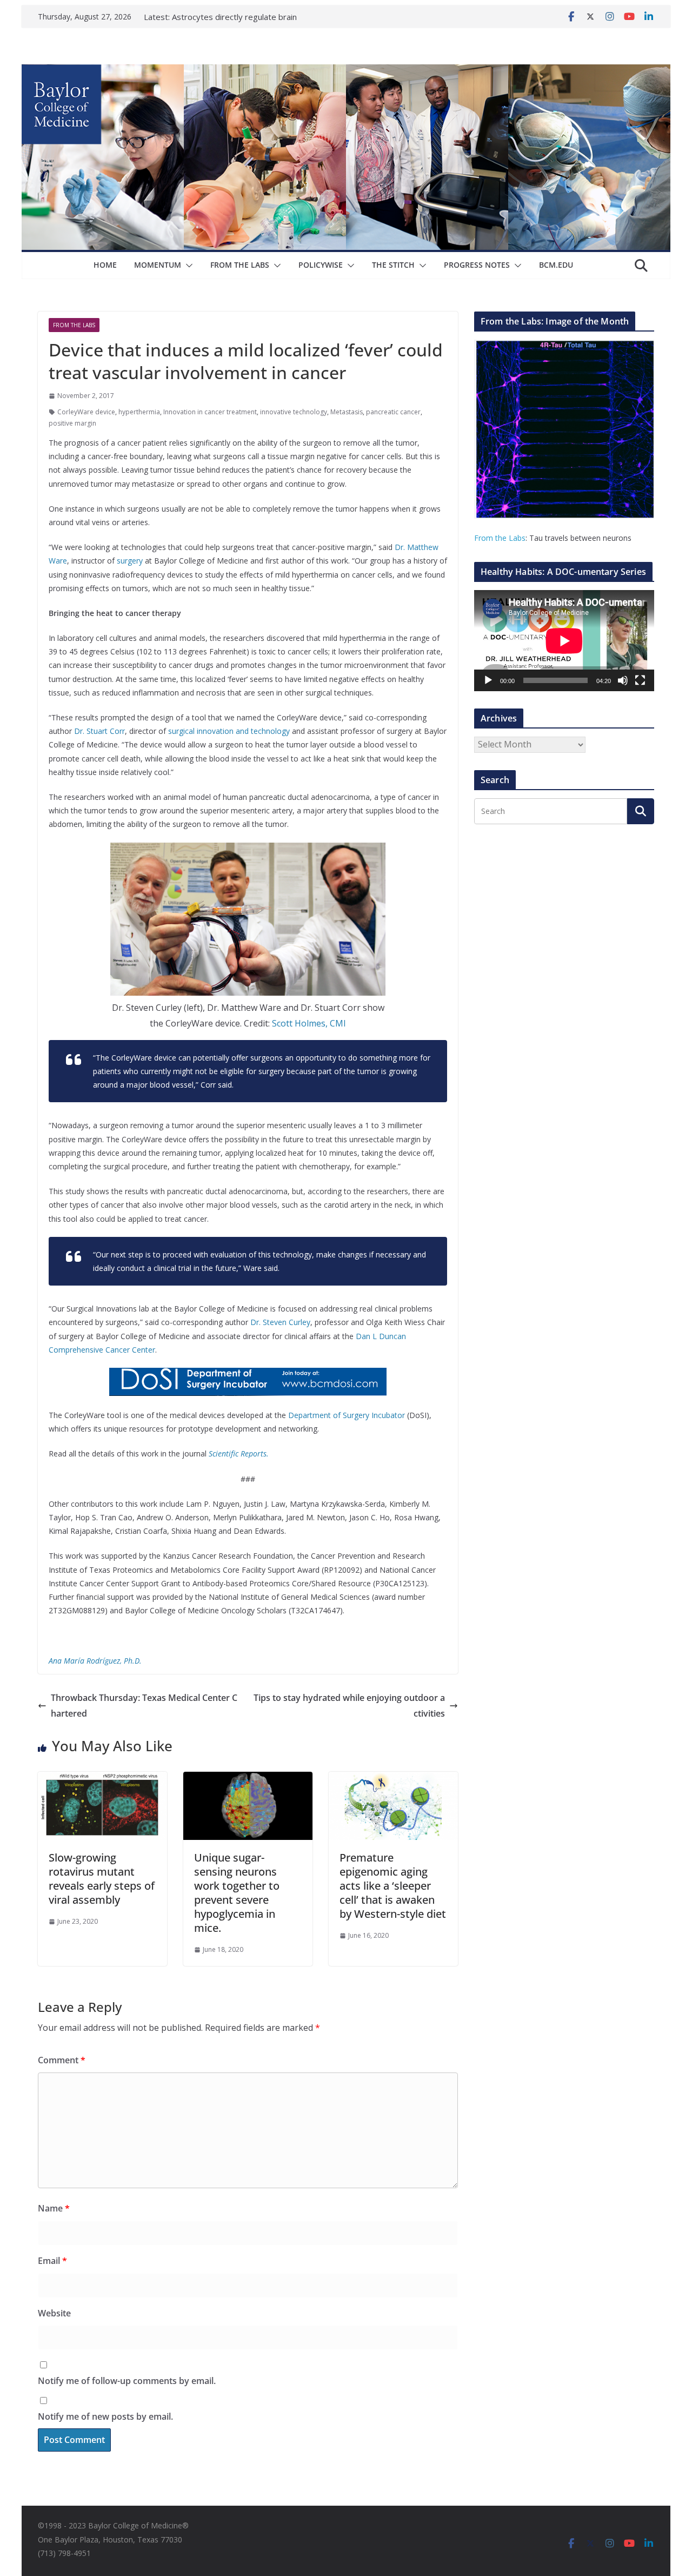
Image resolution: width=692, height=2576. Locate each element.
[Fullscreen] (640, 680)
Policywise (321, 265)
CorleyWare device (86, 412)
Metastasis (347, 412)
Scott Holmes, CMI (309, 1023)
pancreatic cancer (393, 412)
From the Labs (500, 538)
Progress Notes (477, 265)
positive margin (72, 423)
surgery (130, 561)
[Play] (488, 680)
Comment (62, 2060)
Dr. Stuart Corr (99, 731)
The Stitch (393, 265)
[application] (564, 641)
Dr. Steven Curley (280, 1322)
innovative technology (294, 412)
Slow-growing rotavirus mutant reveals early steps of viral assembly (102, 1879)
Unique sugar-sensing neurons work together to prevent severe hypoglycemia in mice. (237, 1893)
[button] (187, 266)
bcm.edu (556, 265)
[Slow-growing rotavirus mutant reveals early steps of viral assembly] (102, 1779)
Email (52, 2261)
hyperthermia (139, 412)
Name (54, 2208)
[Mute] (623, 680)
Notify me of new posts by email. (105, 2416)
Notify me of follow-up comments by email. (127, 2381)
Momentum (158, 265)
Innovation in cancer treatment (210, 412)
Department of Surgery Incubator (347, 1415)
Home (105, 265)
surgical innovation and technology (229, 731)
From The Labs (240, 265)
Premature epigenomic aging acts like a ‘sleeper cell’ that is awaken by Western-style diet (393, 1886)
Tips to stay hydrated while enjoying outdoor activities (349, 1706)
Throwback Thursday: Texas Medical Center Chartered (144, 1706)
